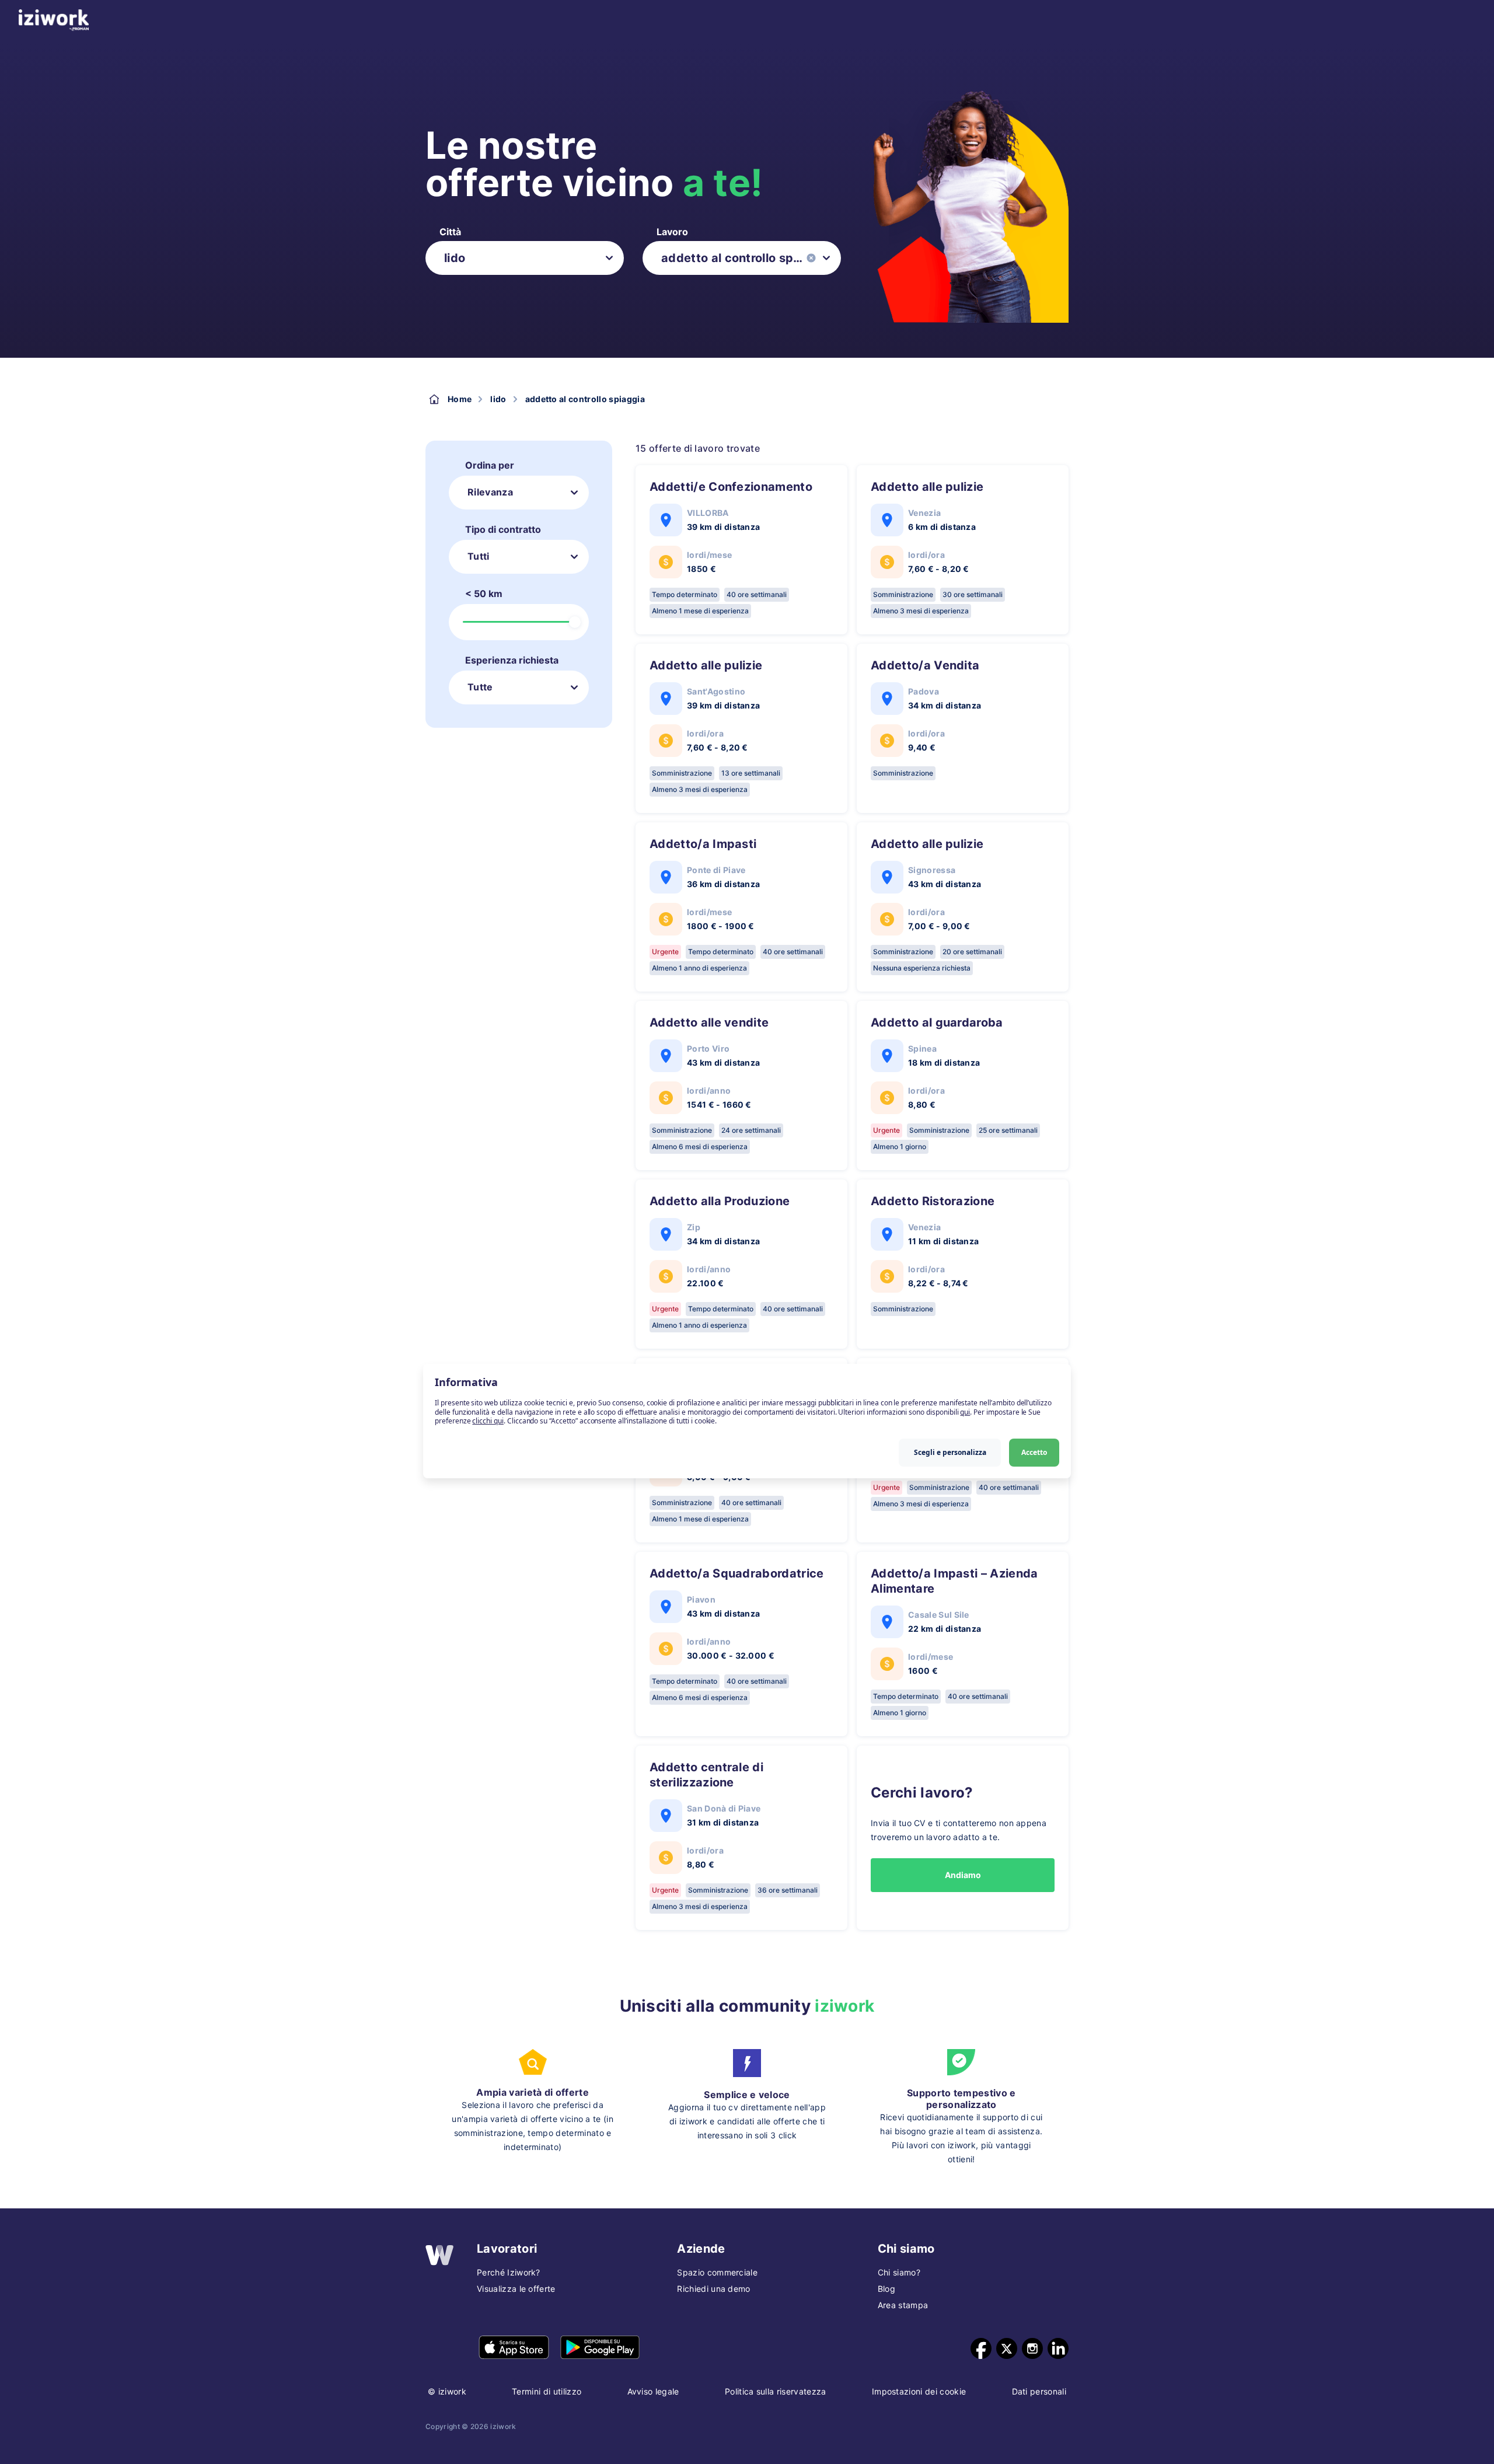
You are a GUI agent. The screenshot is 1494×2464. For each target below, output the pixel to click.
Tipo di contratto (503, 529)
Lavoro (672, 232)
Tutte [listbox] (480, 687)
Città (450, 232)
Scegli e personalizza (950, 1452)
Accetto (1034, 1452)
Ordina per (490, 465)
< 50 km (484, 594)
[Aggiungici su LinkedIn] (1058, 2348)
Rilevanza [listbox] (490, 492)
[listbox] (525, 258)
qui (965, 1412)
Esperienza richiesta (512, 660)
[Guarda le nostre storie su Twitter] (1007, 2348)
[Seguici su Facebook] (981, 2348)
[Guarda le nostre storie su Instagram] (1032, 2348)
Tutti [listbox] (479, 556)
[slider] (575, 622)
